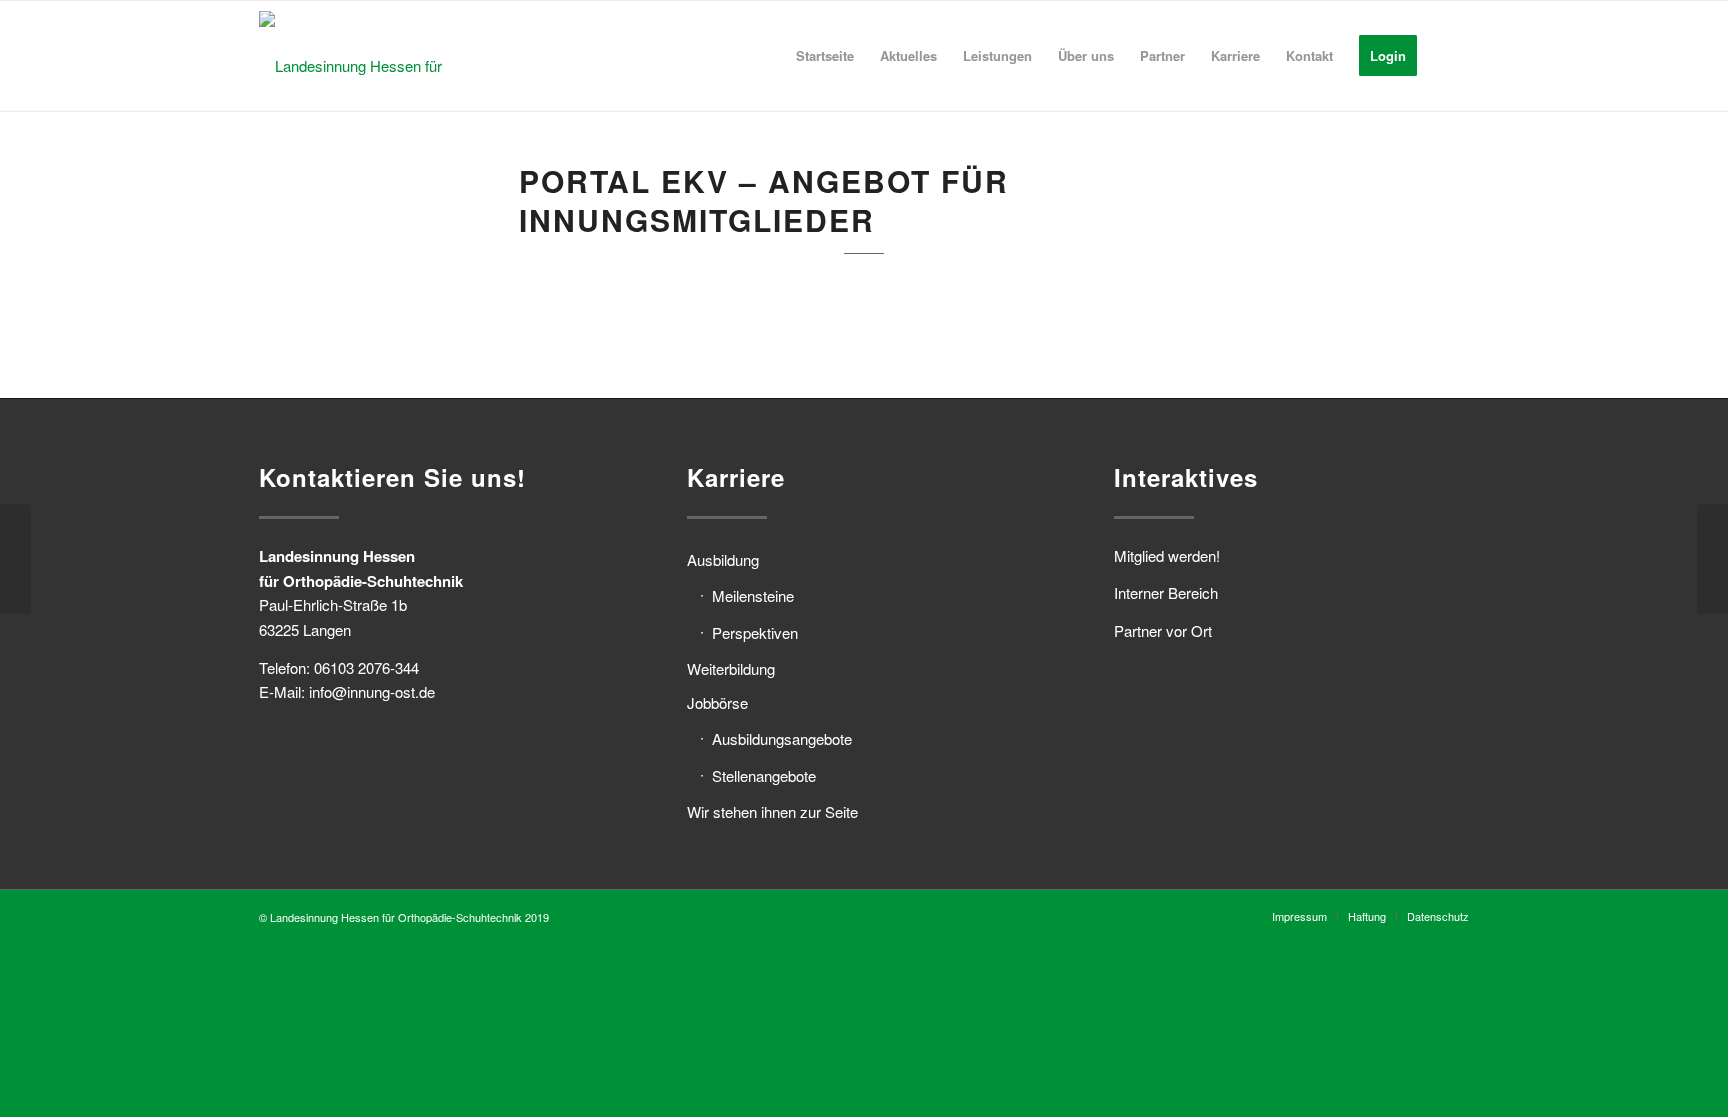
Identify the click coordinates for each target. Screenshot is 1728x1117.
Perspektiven (755, 632)
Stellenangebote (764, 775)
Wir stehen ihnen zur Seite (772, 811)
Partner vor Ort (1163, 630)
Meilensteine (753, 595)
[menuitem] (825, 56)
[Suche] (1449, 56)
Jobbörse (717, 702)
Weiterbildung (731, 668)
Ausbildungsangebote (782, 738)
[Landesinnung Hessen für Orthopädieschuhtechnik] (394, 56)
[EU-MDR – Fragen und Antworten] (15, 559)
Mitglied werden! (1167, 555)
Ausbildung (723, 559)
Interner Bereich (1166, 592)
